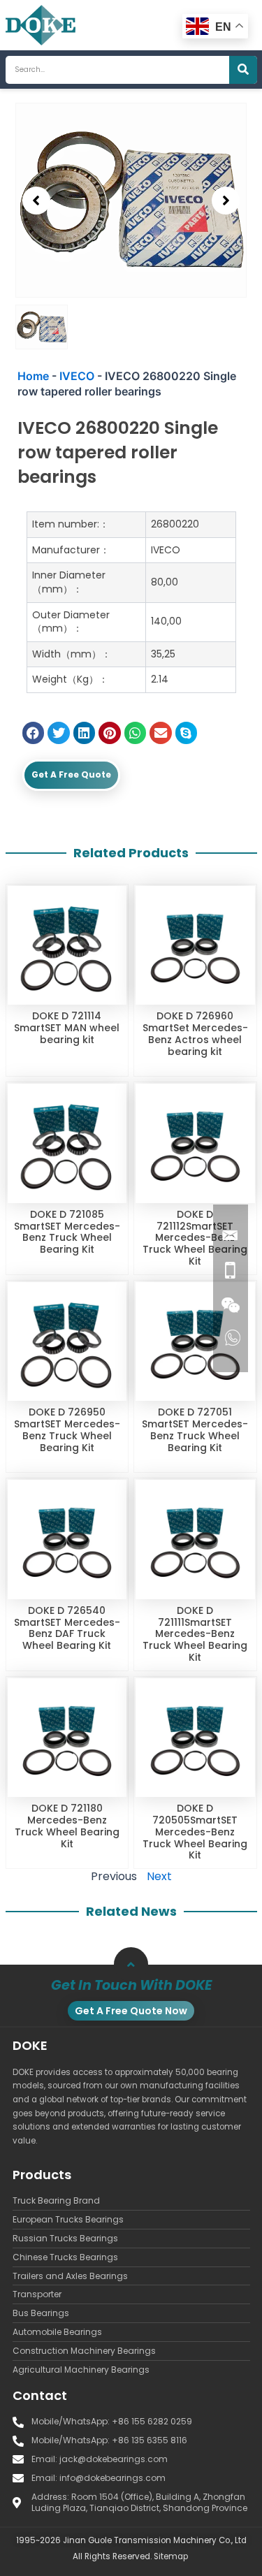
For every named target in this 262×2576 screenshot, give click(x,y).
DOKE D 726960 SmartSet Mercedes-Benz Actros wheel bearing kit (195, 1033)
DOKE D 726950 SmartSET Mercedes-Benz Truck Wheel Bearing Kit (67, 1429)
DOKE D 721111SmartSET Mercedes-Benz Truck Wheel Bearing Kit (195, 1634)
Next (159, 1876)
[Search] (243, 70)
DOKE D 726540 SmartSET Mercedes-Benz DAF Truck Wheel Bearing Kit (67, 1628)
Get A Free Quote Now (131, 2011)
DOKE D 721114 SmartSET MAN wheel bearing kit (67, 1028)
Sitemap (171, 2556)
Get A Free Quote (71, 774)
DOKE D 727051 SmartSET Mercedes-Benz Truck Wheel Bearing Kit (195, 1429)
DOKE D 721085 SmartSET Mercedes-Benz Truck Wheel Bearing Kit (67, 1232)
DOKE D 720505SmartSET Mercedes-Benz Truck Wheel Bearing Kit (195, 1832)
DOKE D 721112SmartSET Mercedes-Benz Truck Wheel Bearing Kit (195, 1238)
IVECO (77, 376)
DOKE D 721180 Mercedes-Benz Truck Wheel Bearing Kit (67, 1826)
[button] (36, 201)
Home (33, 376)
